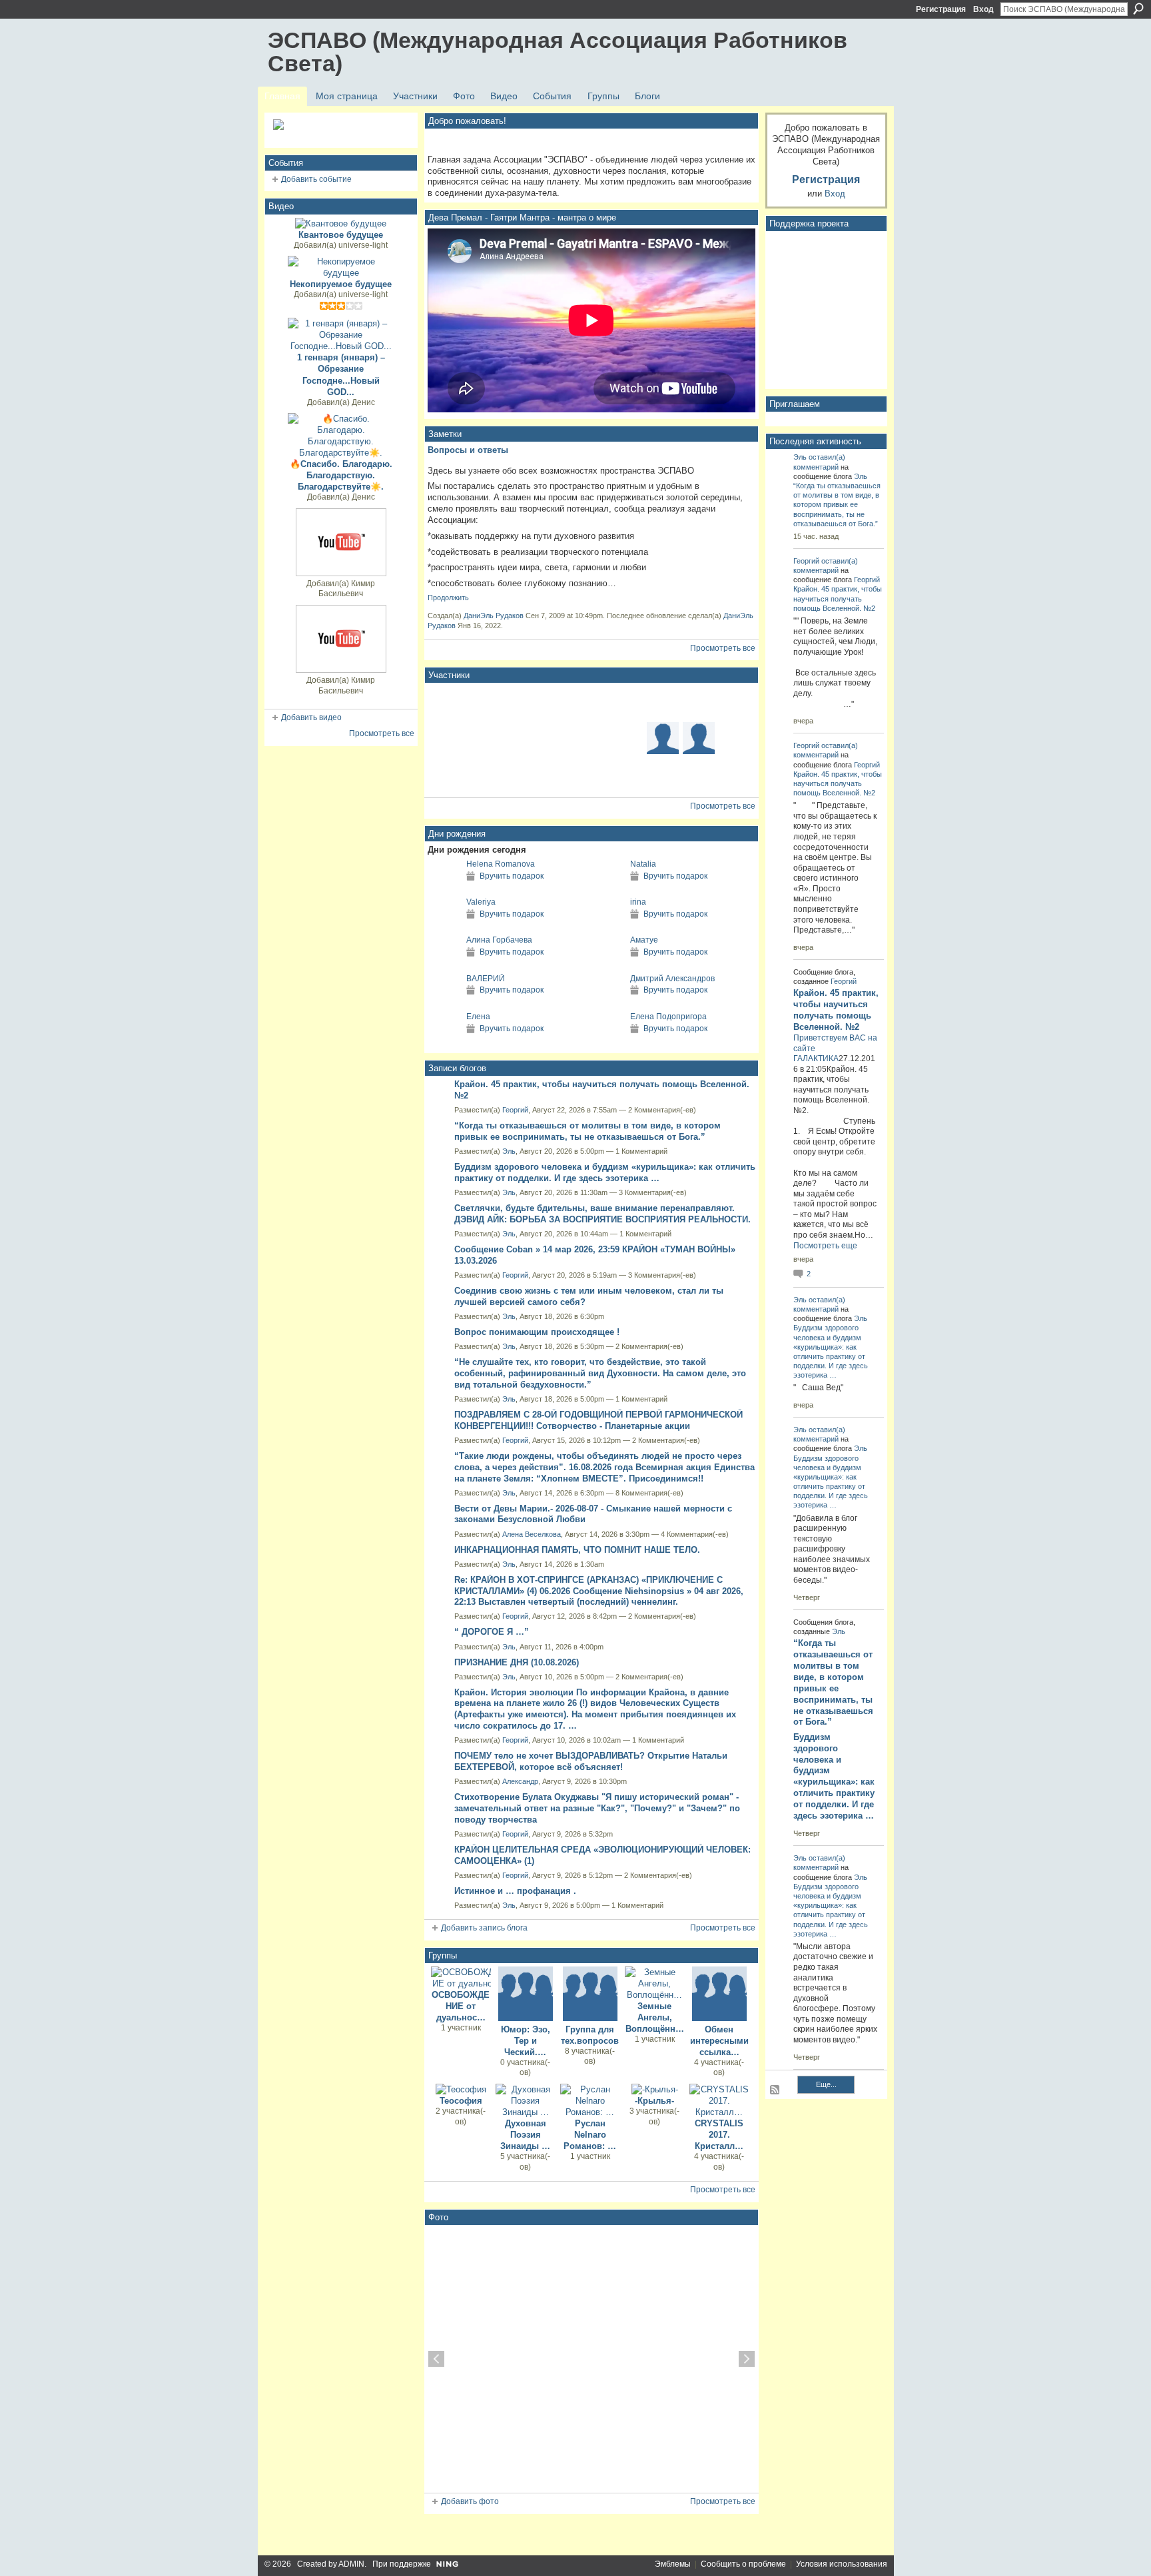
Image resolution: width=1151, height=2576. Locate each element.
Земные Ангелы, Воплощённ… (655, 2017)
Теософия (461, 2101)
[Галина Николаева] (555, 774)
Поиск (1138, 9)
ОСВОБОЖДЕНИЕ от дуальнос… (461, 2006)
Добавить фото (470, 2501)
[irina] (607, 926)
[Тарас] (735, 774)
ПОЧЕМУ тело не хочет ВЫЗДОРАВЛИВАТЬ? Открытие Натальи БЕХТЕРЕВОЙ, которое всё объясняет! (591, 1761)
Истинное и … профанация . (515, 1891)
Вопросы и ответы (468, 450)
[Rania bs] (591, 774)
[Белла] (699, 702)
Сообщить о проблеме (743, 2564)
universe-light (363, 245)
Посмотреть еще (825, 1246)
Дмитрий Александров (672, 979)
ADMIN (351, 2564)
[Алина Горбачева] (444, 964)
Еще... (826, 2084)
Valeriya (481, 902)
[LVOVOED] (555, 702)
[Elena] (483, 702)
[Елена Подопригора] (607, 1041)
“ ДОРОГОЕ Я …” (492, 1632)
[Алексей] (627, 702)
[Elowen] (663, 702)
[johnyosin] (483, 738)
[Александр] (519, 738)
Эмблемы (673, 2564)
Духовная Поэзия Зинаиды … (525, 2135)
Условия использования (842, 2564)
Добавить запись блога (484, 1928)
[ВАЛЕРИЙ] (444, 1003)
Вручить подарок (512, 876)
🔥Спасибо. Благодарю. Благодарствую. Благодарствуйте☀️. (341, 475)
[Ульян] (519, 774)
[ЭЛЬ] (519, 702)
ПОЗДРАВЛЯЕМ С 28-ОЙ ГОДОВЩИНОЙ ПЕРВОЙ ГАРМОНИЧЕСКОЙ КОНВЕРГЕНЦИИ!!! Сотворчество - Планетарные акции (598, 1420)
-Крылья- (654, 2101)
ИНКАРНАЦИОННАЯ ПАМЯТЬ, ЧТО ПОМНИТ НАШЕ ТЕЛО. (577, 1550)
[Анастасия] (735, 738)
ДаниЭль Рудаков (494, 616)
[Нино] (735, 702)
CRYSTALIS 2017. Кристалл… (719, 2135)
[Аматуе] (607, 964)
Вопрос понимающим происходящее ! (537, 1332)
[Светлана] (447, 774)
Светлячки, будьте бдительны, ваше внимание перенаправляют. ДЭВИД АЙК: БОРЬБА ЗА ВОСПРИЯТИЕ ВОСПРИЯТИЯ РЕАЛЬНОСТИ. (602, 1214)
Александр (520, 1781)
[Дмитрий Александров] (607, 1003)
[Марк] (447, 702)
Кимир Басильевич (347, 589)
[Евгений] (627, 738)
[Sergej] (663, 774)
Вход (983, 9)
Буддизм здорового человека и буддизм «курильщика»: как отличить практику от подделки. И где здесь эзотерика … (605, 1172)
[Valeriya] (444, 926)
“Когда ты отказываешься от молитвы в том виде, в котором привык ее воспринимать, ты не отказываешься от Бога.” (587, 1131)
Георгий (515, 1110)
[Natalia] (607, 888)
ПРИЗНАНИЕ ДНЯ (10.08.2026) (517, 1662)
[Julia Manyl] (627, 774)
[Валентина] (483, 774)
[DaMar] (591, 738)
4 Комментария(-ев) (695, 1534)
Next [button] (747, 2359)
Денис (363, 402)
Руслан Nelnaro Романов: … (590, 2135)
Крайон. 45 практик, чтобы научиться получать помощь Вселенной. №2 (838, 598)
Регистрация (941, 9)
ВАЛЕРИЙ (486, 979)
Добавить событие (316, 179)
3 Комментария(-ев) (653, 1192)
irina (638, 902)
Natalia (643, 864)
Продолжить (448, 598)
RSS (775, 2090)
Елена (478, 1017)
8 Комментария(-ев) (649, 1493)
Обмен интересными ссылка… (719, 2041)
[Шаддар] (591, 702)
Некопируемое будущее (341, 284)
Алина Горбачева (499, 940)
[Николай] (699, 774)
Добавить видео (311, 717)
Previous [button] (436, 2359)
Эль (509, 1151)
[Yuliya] (699, 738)
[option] (591, 2359)
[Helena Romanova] (444, 888)
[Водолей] (663, 738)
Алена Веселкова (532, 1534)
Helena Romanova (501, 864)
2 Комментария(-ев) (662, 1110)
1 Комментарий (641, 1151)
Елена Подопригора (668, 1017)
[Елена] (444, 1041)
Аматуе (644, 940)
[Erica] (555, 738)
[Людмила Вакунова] (447, 738)
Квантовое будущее (341, 235)
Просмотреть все (382, 733)
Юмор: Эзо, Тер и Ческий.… (526, 2041)
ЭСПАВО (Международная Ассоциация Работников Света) (558, 52)
